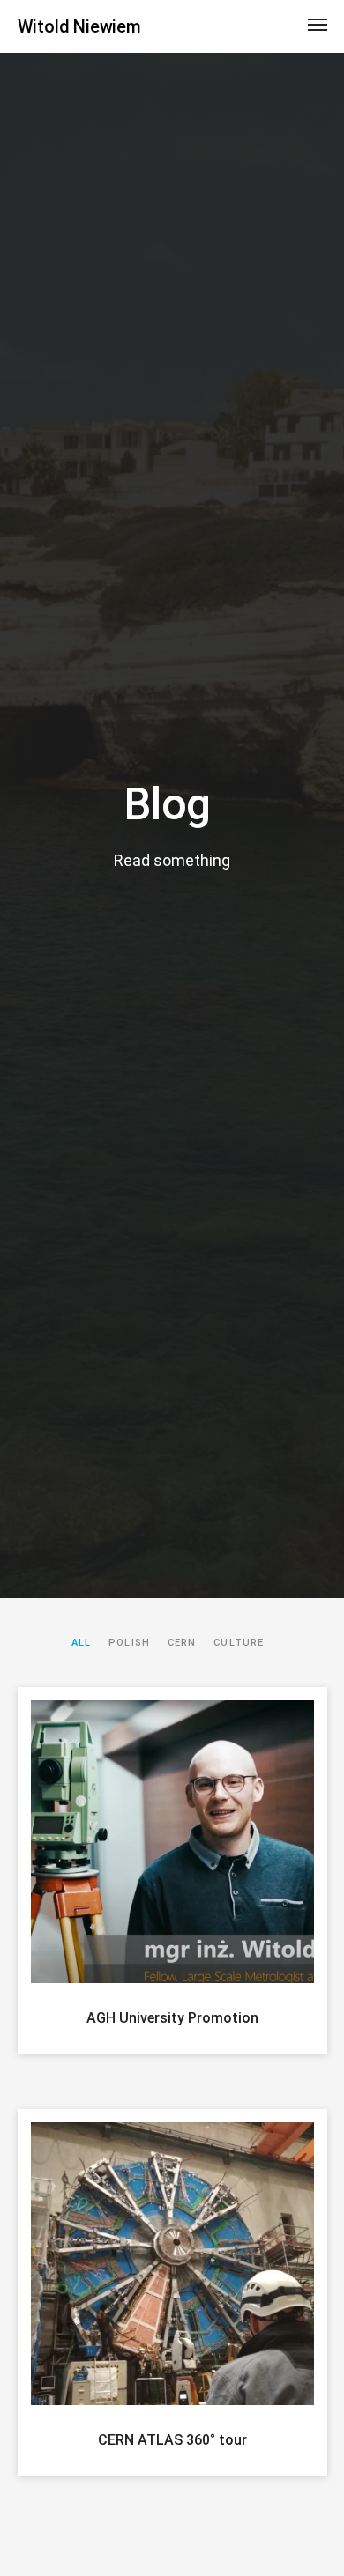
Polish (129, 1643)
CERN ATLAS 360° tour (172, 2440)
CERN (182, 1643)
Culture (239, 1643)
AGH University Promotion (172, 2018)
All (81, 1643)
